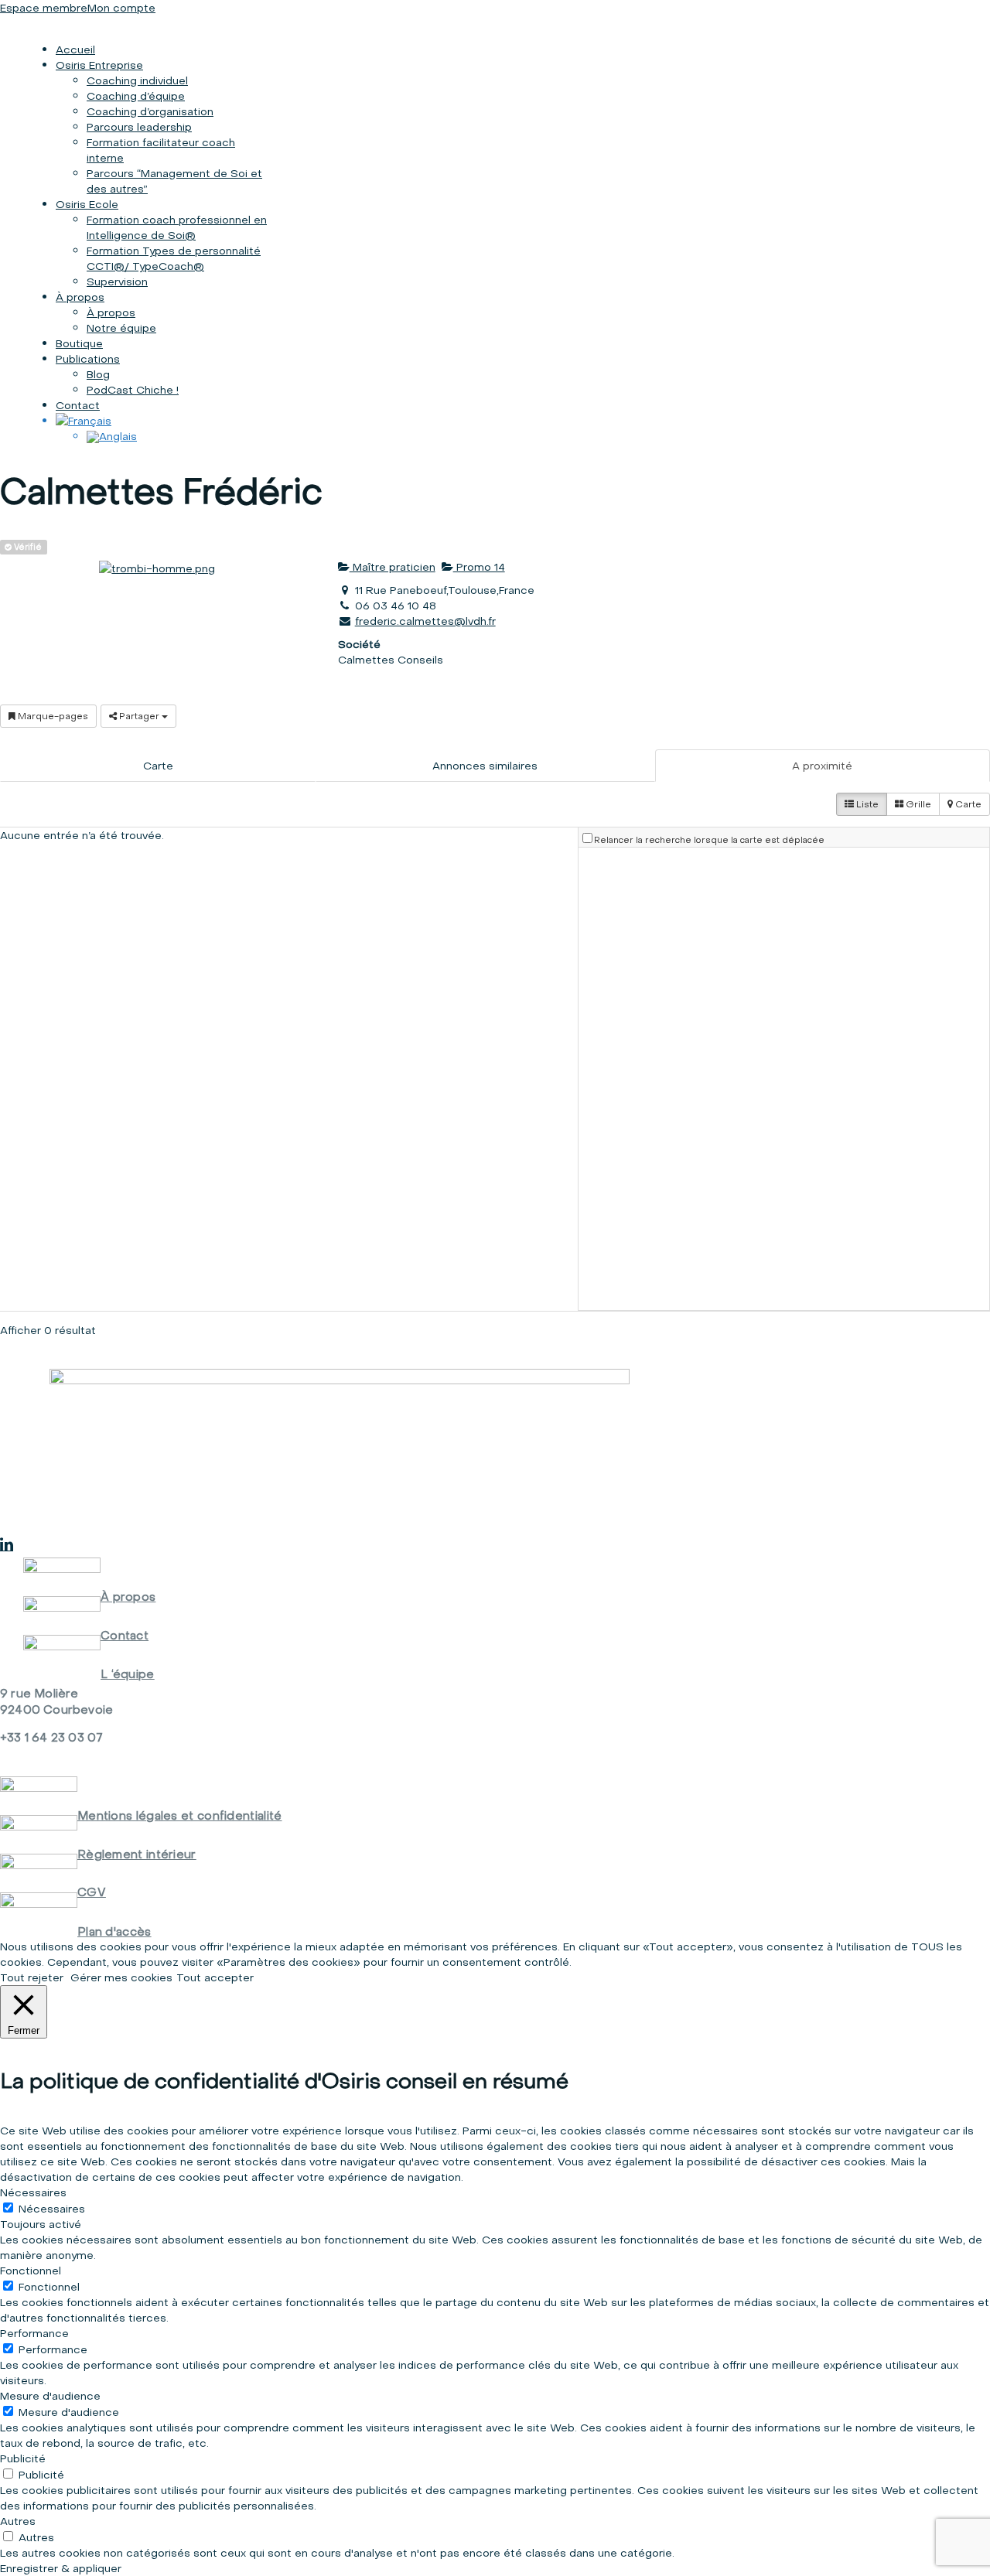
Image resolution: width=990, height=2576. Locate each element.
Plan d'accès (114, 1931)
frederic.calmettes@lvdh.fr (425, 621)
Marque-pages (52, 716)
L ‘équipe (128, 1674)
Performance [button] (34, 2333)
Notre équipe (121, 328)
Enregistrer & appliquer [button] (61, 2568)
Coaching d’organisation (150, 111)
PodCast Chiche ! (133, 390)
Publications (88, 359)
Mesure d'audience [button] (50, 2396)
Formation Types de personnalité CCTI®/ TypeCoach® (174, 258)
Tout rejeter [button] (32, 1977)
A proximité (822, 766)
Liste (866, 804)
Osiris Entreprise (99, 65)
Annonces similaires (485, 766)
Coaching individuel (137, 80)
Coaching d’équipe (136, 96)
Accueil (75, 49)
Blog (98, 374)
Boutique (79, 343)
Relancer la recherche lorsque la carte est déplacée (709, 840)
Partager (139, 716)
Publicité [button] (23, 2458)
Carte (158, 766)
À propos (80, 297)
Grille (917, 804)
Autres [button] (18, 2521)
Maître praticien (393, 567)
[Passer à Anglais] (112, 436)
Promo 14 (479, 567)
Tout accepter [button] (215, 1977)
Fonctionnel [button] (31, 2271)
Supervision (117, 281)
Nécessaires (52, 2209)
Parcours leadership (139, 127)
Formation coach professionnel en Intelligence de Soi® (177, 227)
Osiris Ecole (87, 204)
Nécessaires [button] (33, 2192)
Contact (78, 405)
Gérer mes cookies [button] (121, 1977)
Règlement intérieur (137, 1854)
